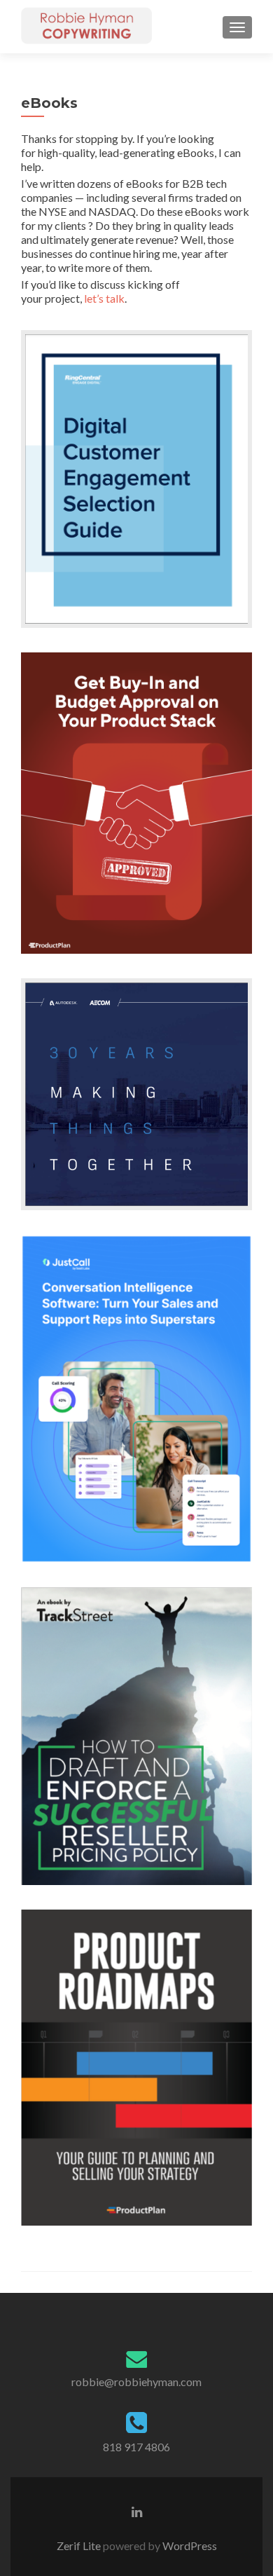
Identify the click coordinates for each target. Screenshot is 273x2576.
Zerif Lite (80, 2546)
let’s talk (104, 298)
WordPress (189, 2546)
